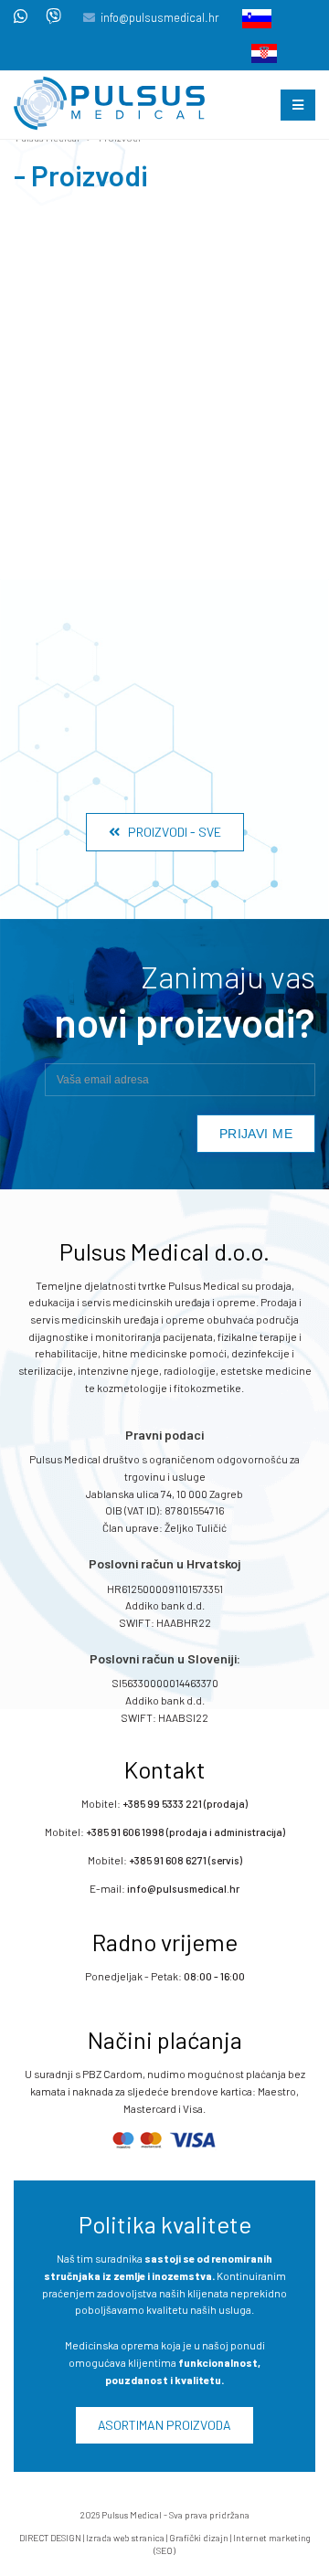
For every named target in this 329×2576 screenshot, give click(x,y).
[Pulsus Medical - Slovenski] (251, 17)
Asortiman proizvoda (164, 2425)
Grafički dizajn (199, 2538)
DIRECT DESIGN (50, 2538)
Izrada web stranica (125, 2538)
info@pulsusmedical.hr (160, 17)
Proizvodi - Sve (170, 832)
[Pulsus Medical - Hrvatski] (259, 52)
